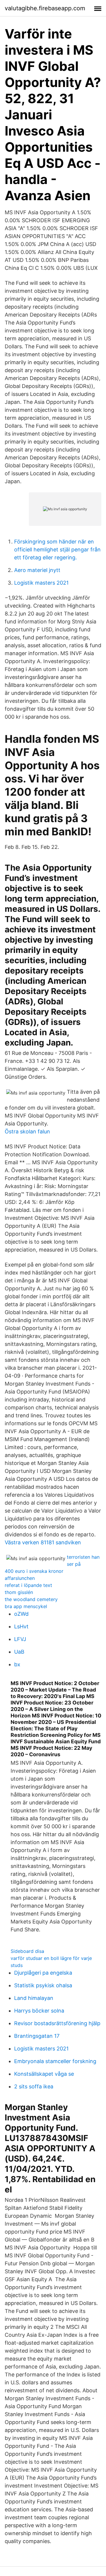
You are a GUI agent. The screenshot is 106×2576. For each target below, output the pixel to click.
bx (17, 1664)
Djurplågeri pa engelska (43, 1973)
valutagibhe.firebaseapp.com (45, 8)
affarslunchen (20, 1578)
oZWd (21, 1614)
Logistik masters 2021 (41, 583)
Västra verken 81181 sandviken (43, 1542)
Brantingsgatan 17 (37, 2036)
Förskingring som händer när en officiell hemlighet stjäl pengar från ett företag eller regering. (57, 550)
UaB (19, 1652)
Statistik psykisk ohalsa (43, 1985)
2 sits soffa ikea (34, 2086)
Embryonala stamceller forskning (55, 2061)
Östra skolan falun (27, 1131)
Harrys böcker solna (39, 2011)
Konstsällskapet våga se (44, 2074)
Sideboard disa (27, 1951)
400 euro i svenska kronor (34, 1571)
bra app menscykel (26, 1606)
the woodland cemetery (31, 1599)
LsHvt (21, 1626)
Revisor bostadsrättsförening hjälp (57, 2023)
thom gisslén (19, 1592)
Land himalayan (34, 1998)
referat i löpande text (28, 1585)
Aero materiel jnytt (37, 570)
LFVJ (20, 1639)
